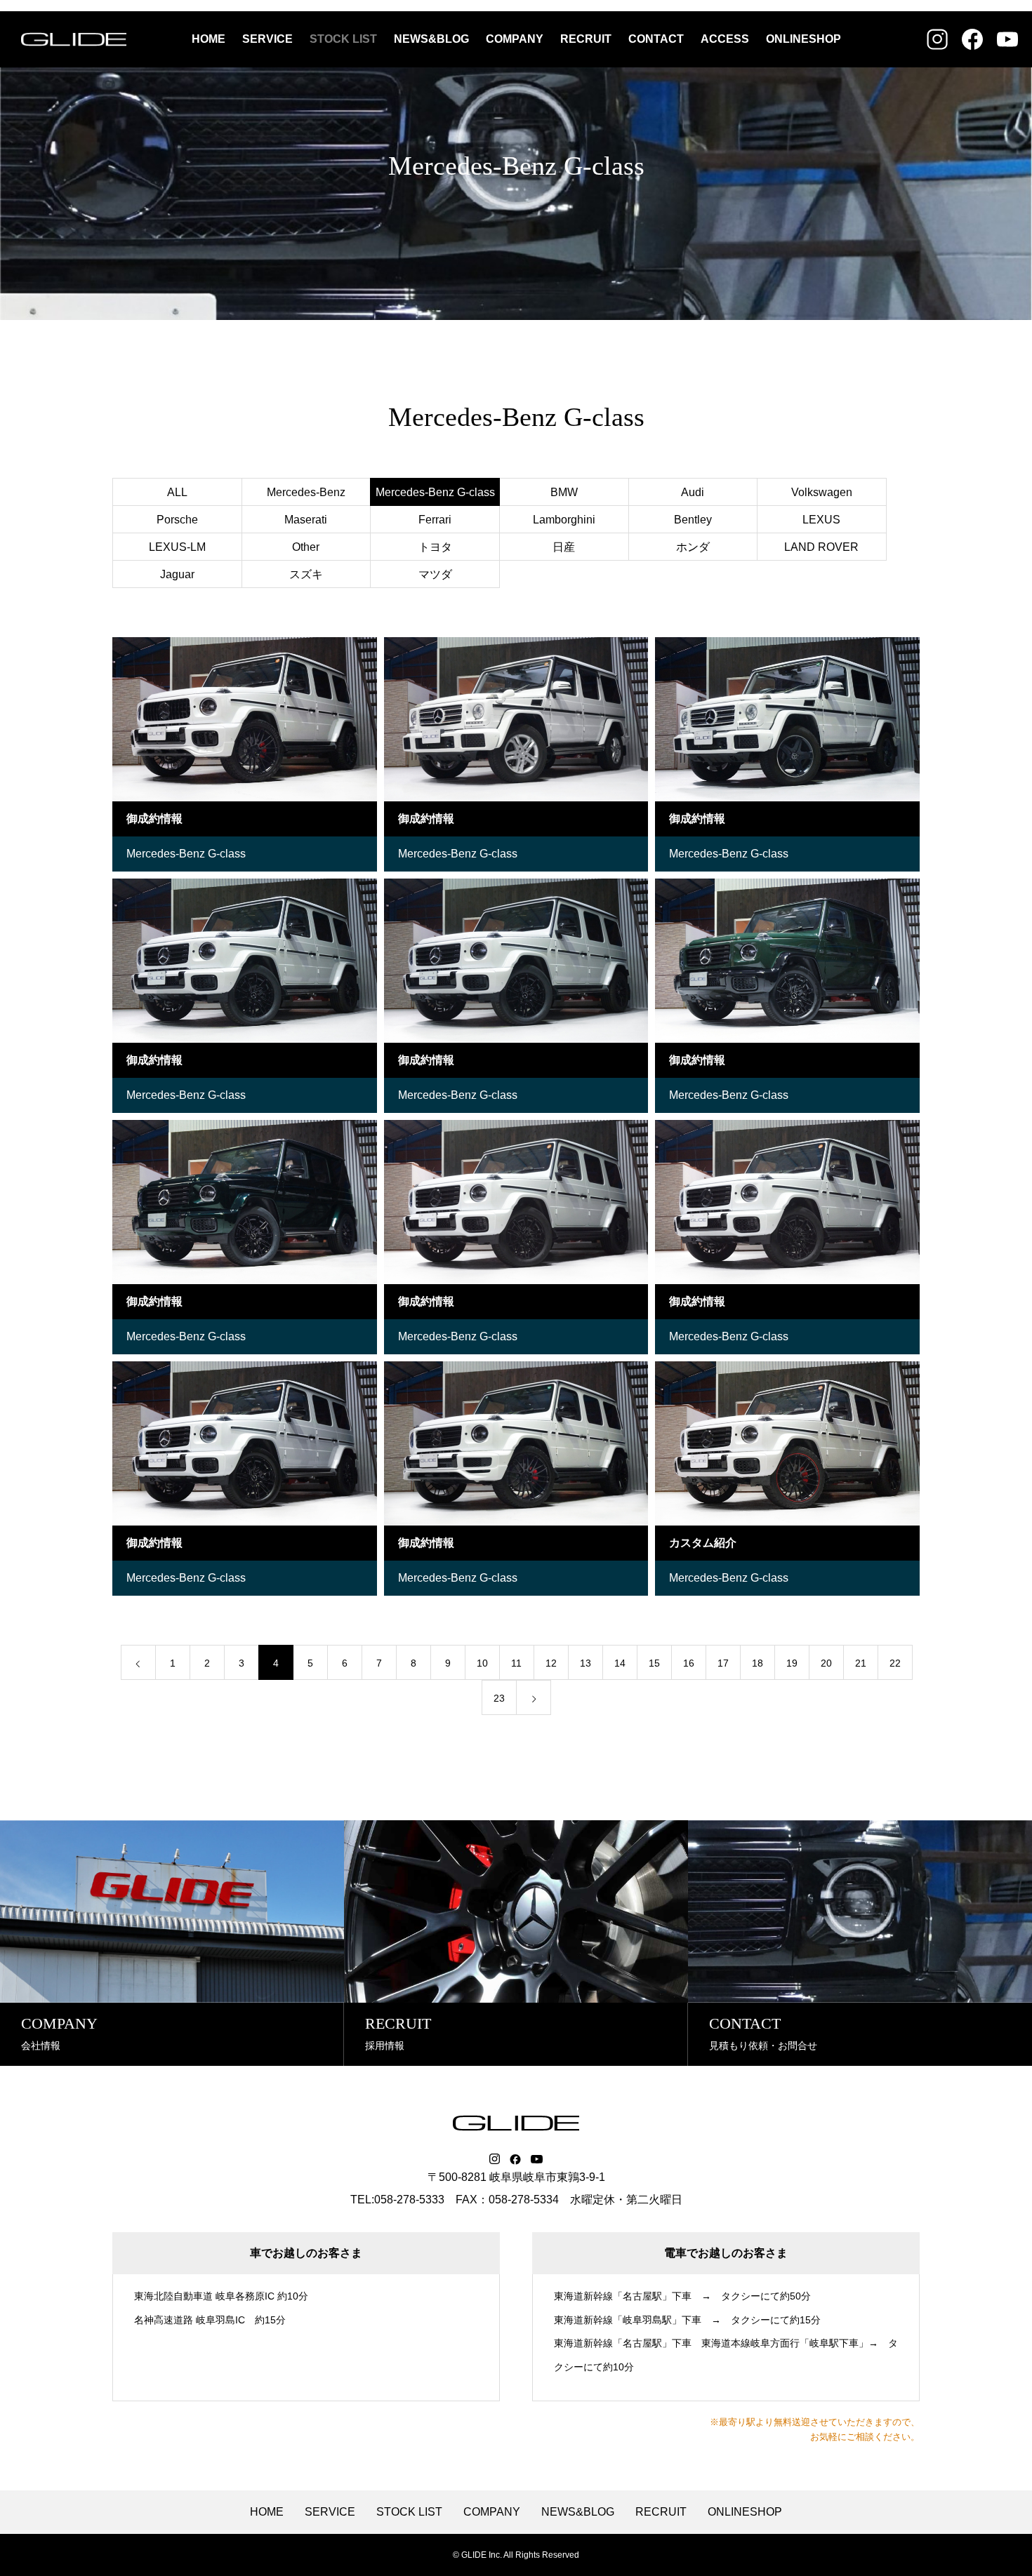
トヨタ (435, 547)
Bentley (693, 520)
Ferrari (435, 520)
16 (689, 1663)
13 (586, 1663)
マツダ (435, 574)
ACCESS (725, 39)
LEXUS (821, 520)
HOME (209, 39)
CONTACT (656, 39)
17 (723, 1663)
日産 (564, 547)
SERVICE (267, 39)
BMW (564, 492)
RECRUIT (586, 39)
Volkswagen (822, 492)
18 (758, 1663)
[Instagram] (495, 2159)
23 (499, 1698)
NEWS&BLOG (431, 39)
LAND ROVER (821, 547)
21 (861, 1663)
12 (551, 1663)
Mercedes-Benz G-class (186, 854)
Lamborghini (564, 520)
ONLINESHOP (803, 39)
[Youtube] (537, 2159)
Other (306, 547)
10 (482, 1663)
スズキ (306, 574)
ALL (177, 492)
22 (895, 1663)
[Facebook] (515, 2159)
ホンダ (693, 547)
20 (826, 1663)
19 (792, 1663)
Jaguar (177, 574)
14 (620, 1663)
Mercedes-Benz (306, 492)
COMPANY (515, 39)
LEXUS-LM (177, 547)
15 (654, 1663)
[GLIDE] (74, 39)
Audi (693, 492)
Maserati (306, 520)
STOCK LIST (343, 39)
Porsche (177, 520)
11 (516, 1663)
